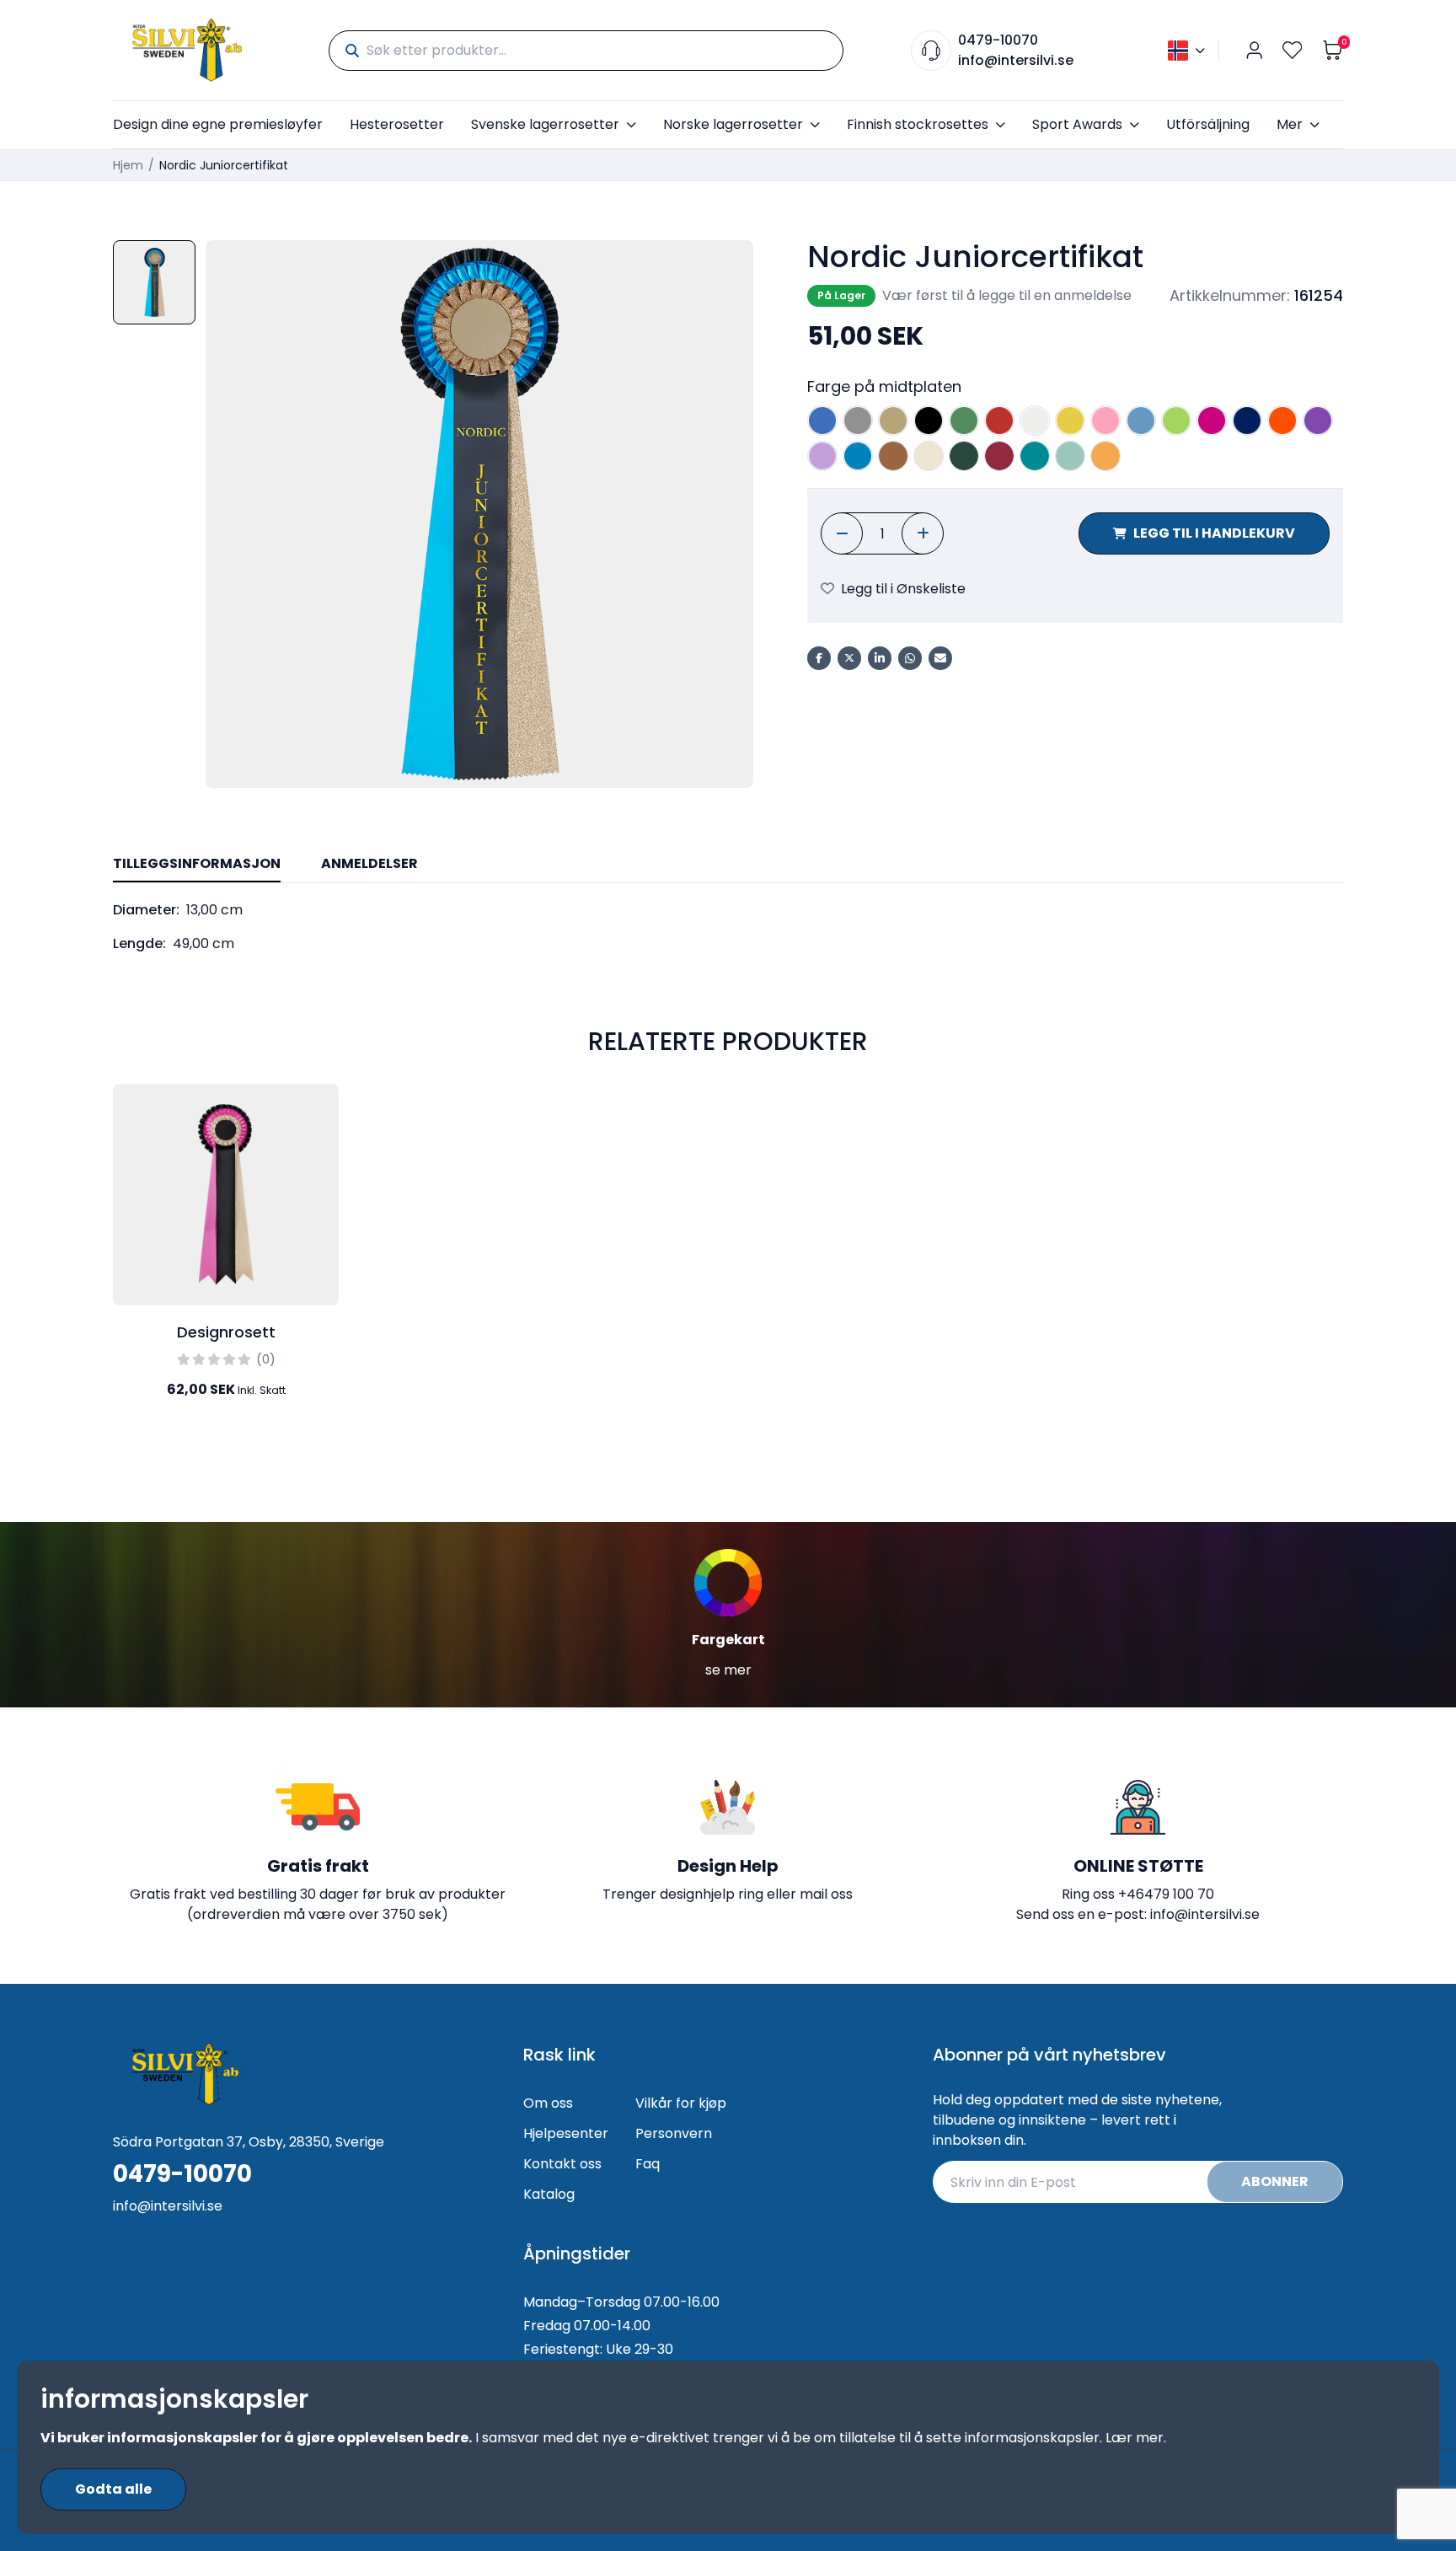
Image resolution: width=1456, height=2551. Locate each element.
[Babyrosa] (1105, 421)
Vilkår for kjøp (681, 2103)
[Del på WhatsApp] (910, 658)
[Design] (322, 1148)
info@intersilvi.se (1016, 60)
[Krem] (929, 456)
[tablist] (728, 865)
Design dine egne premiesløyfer (218, 124)
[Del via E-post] (940, 658)
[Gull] (893, 421)
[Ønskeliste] (1293, 50)
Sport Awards (1077, 124)
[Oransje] (1282, 421)
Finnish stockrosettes (918, 124)
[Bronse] (893, 456)
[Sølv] (858, 421)
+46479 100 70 (1166, 1894)
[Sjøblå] (1070, 456)
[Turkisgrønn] (1035, 456)
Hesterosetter (397, 124)
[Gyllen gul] (1105, 456)
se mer (728, 1670)
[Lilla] (1318, 421)
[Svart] (929, 421)
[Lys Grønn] (1176, 421)
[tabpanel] (728, 927)
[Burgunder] (999, 456)
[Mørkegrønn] (964, 456)
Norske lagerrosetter (733, 124)
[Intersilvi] (187, 50)
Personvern (674, 2133)
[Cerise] (1212, 421)
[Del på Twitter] (849, 658)
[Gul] (1070, 421)
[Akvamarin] (858, 456)
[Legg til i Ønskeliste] (322, 1111)
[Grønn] (964, 421)
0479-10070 (998, 40)
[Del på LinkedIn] (880, 658)
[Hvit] (1035, 421)
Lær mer (1135, 2438)
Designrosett (226, 1332)
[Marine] (1247, 421)
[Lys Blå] (1141, 421)
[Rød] (999, 421)
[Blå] (822, 421)
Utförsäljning (1208, 124)
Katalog (549, 2194)
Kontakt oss (562, 2164)
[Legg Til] (923, 533)
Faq (648, 2164)
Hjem (128, 165)
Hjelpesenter (566, 2133)
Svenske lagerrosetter (545, 124)
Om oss (548, 2103)
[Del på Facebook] (819, 658)
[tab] (197, 865)
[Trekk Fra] (842, 533)
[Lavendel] (822, 456)
